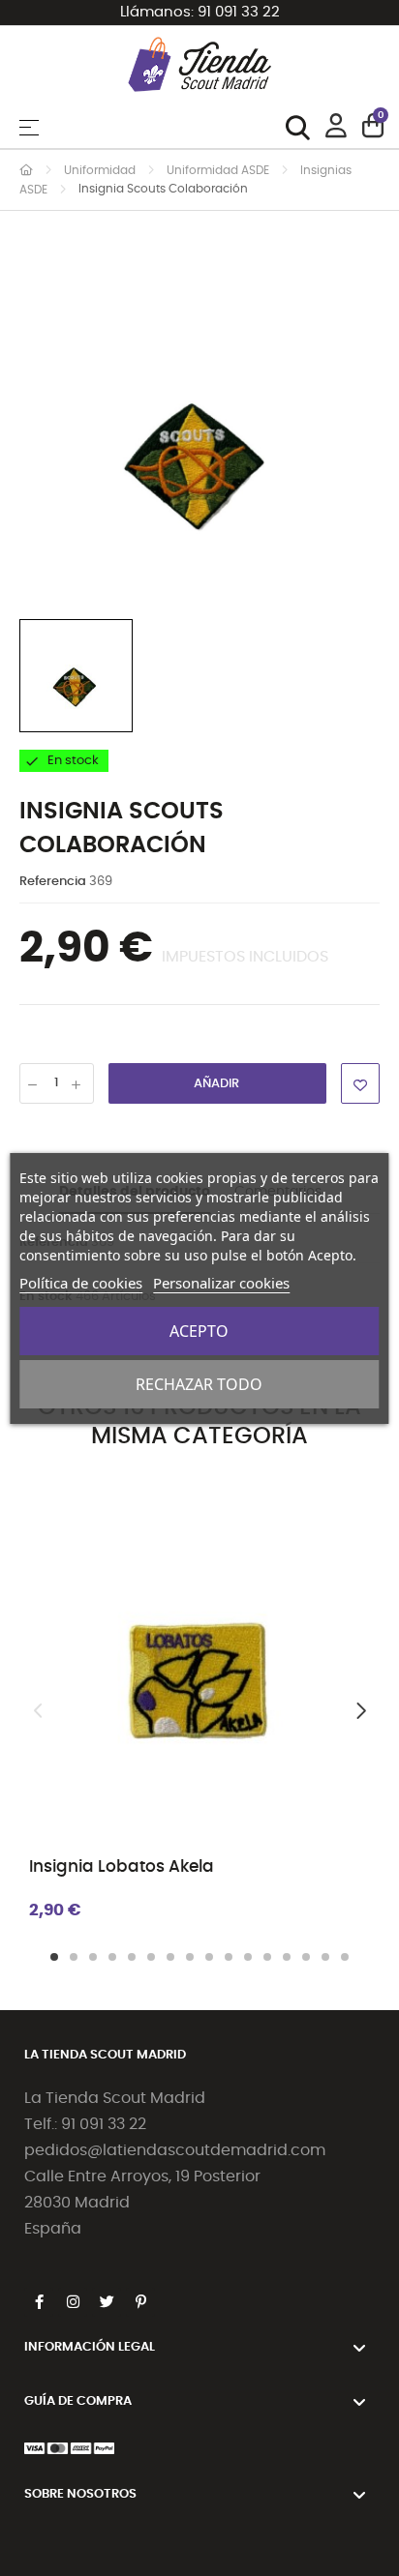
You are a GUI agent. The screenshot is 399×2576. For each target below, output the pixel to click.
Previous (39, 1711)
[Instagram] (73, 2302)
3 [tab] (93, 1957)
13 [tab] (287, 1957)
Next (360, 1711)
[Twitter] (107, 2302)
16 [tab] (345, 1957)
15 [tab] (325, 1957)
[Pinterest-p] (140, 2302)
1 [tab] (54, 1957)
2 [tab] (74, 1957)
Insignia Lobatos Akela (122, 1866)
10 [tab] (229, 1957)
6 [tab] (151, 1957)
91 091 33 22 (239, 12)
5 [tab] (132, 1957)
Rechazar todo (199, 1384)
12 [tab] (267, 1957)
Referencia (53, 882)
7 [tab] (170, 1957)
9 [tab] (209, 1957)
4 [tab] (112, 1957)
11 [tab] (248, 1957)
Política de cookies (81, 1283)
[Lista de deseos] (360, 1083)
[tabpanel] (199, 1711)
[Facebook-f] (39, 2302)
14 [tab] (306, 1957)
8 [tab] (190, 1957)
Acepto (199, 1331)
